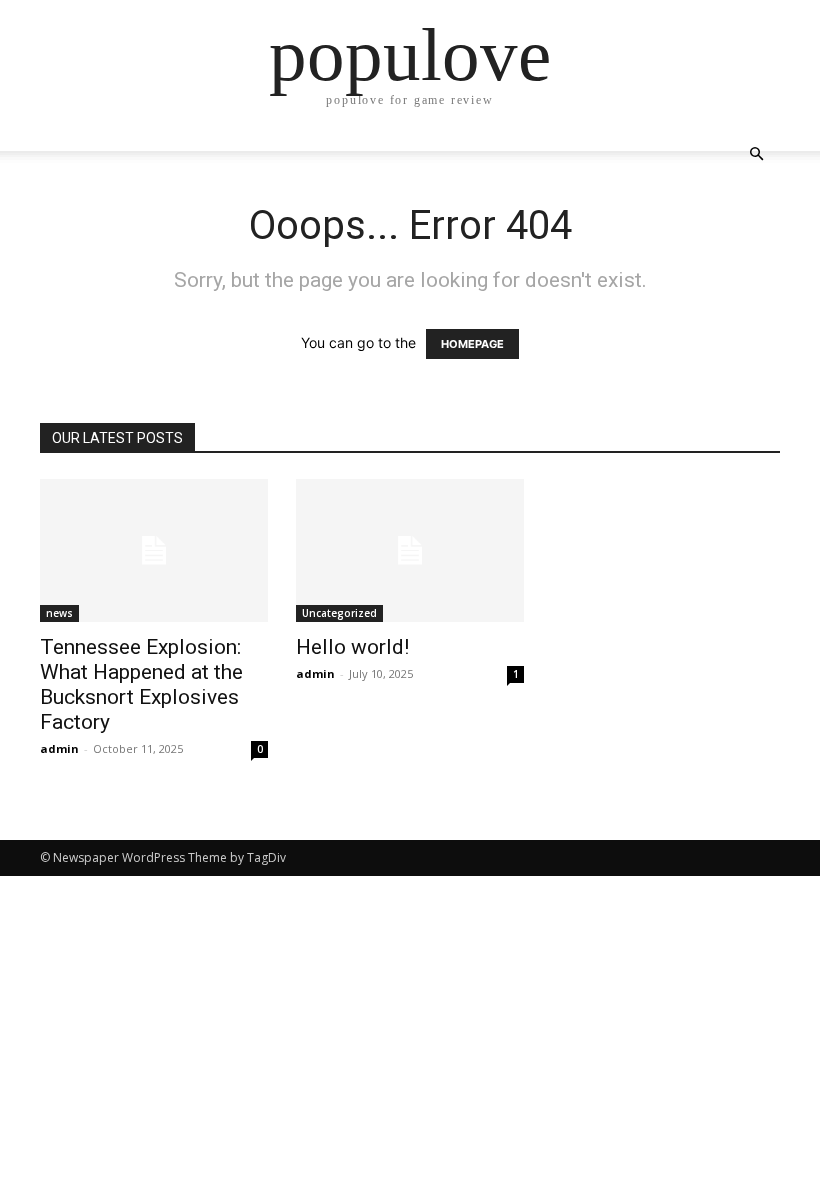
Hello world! (352, 647)
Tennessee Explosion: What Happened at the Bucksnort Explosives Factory (141, 684)
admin (59, 748)
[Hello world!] (410, 550)
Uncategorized (339, 613)
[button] (756, 154)
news (59, 613)
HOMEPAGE (472, 344)
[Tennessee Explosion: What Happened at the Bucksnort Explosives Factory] (154, 550)
